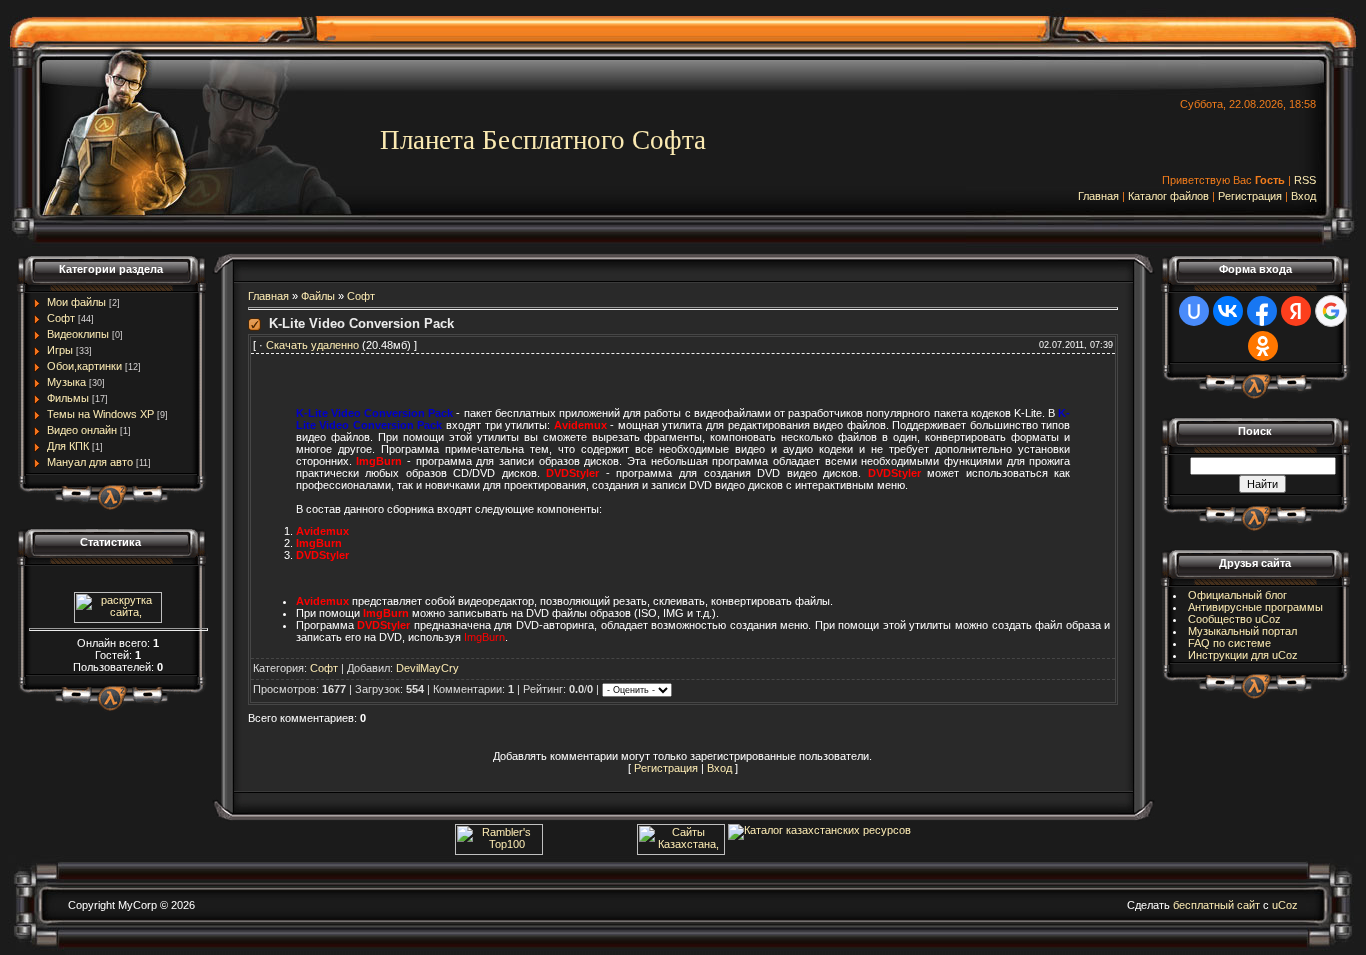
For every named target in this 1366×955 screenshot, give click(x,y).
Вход (1303, 196)
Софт (61, 318)
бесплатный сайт (1216, 905)
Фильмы (68, 398)
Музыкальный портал (1242, 631)
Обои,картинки (84, 366)
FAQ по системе (1229, 643)
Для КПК (68, 446)
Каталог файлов (1168, 196)
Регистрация (1250, 196)
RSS (1305, 180)
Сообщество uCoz (1234, 619)
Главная (1098, 196)
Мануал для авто (90, 462)
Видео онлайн (82, 430)
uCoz (1285, 905)
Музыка (66, 382)
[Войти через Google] (1331, 311)
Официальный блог (1237, 595)
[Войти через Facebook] (1262, 311)
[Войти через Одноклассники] (1263, 346)
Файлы (318, 296)
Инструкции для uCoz (1243, 655)
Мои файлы (76, 302)
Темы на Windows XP (100, 414)
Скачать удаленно (312, 345)
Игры (60, 350)
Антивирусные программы (1255, 607)
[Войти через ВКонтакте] (1228, 311)
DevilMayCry (427, 668)
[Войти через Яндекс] (1296, 311)
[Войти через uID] (1194, 311)
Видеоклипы (78, 334)
